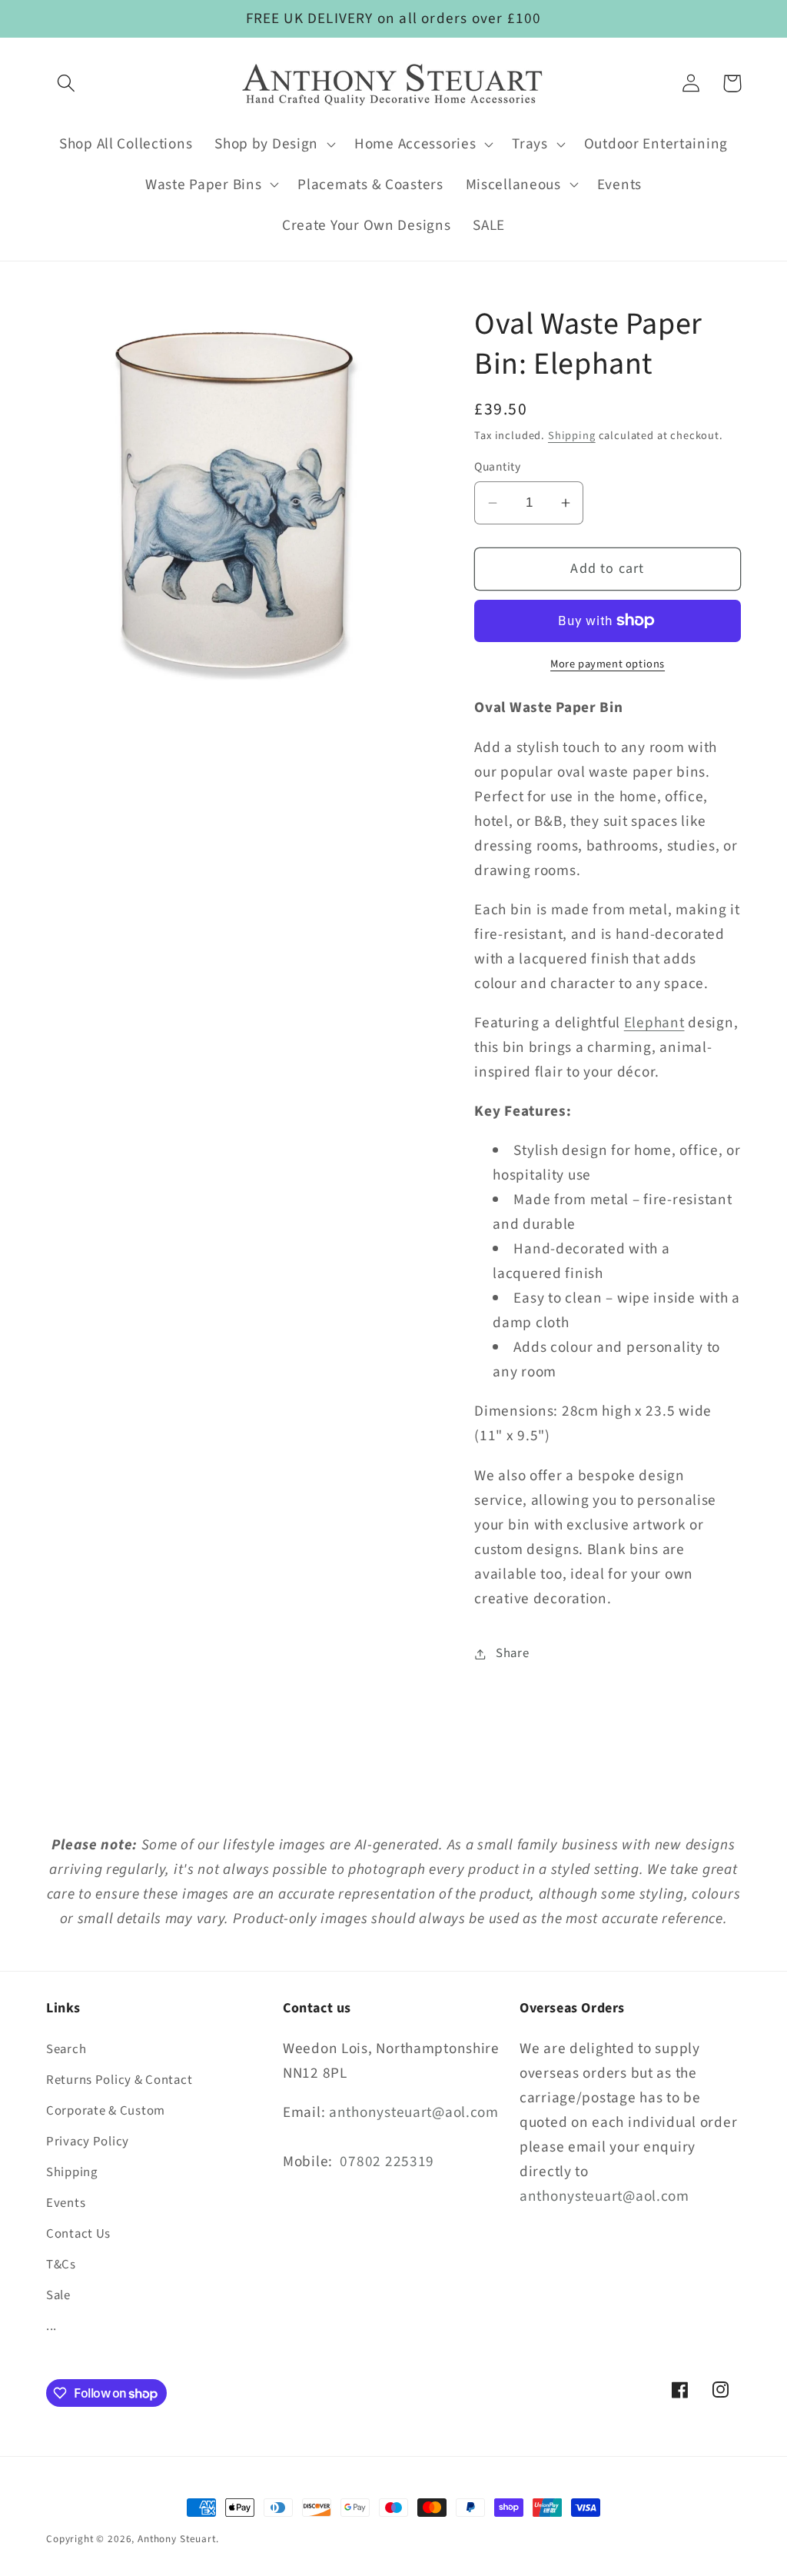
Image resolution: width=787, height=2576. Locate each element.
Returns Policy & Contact (119, 2080)
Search (66, 2049)
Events (66, 2203)
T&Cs (61, 2265)
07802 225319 (387, 2162)
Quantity (497, 467)
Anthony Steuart (177, 2539)
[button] (66, 83)
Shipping (572, 436)
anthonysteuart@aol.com (414, 2112)
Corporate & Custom (106, 2111)
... (51, 2326)
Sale (58, 2295)
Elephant (654, 1023)
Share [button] (512, 1653)
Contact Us (78, 2234)
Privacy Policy (88, 2142)
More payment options (608, 664)
